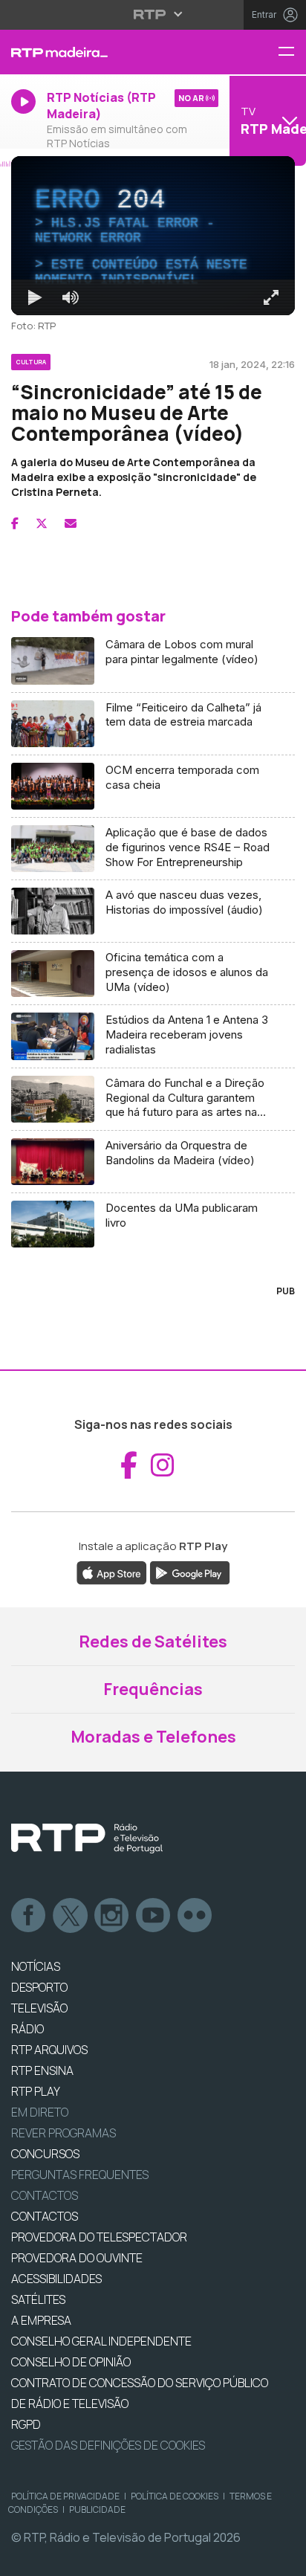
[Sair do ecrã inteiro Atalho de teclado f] (282, 2558)
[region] (153, 1288)
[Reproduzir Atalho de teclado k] (24, 2558)
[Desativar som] (59, 2558)
